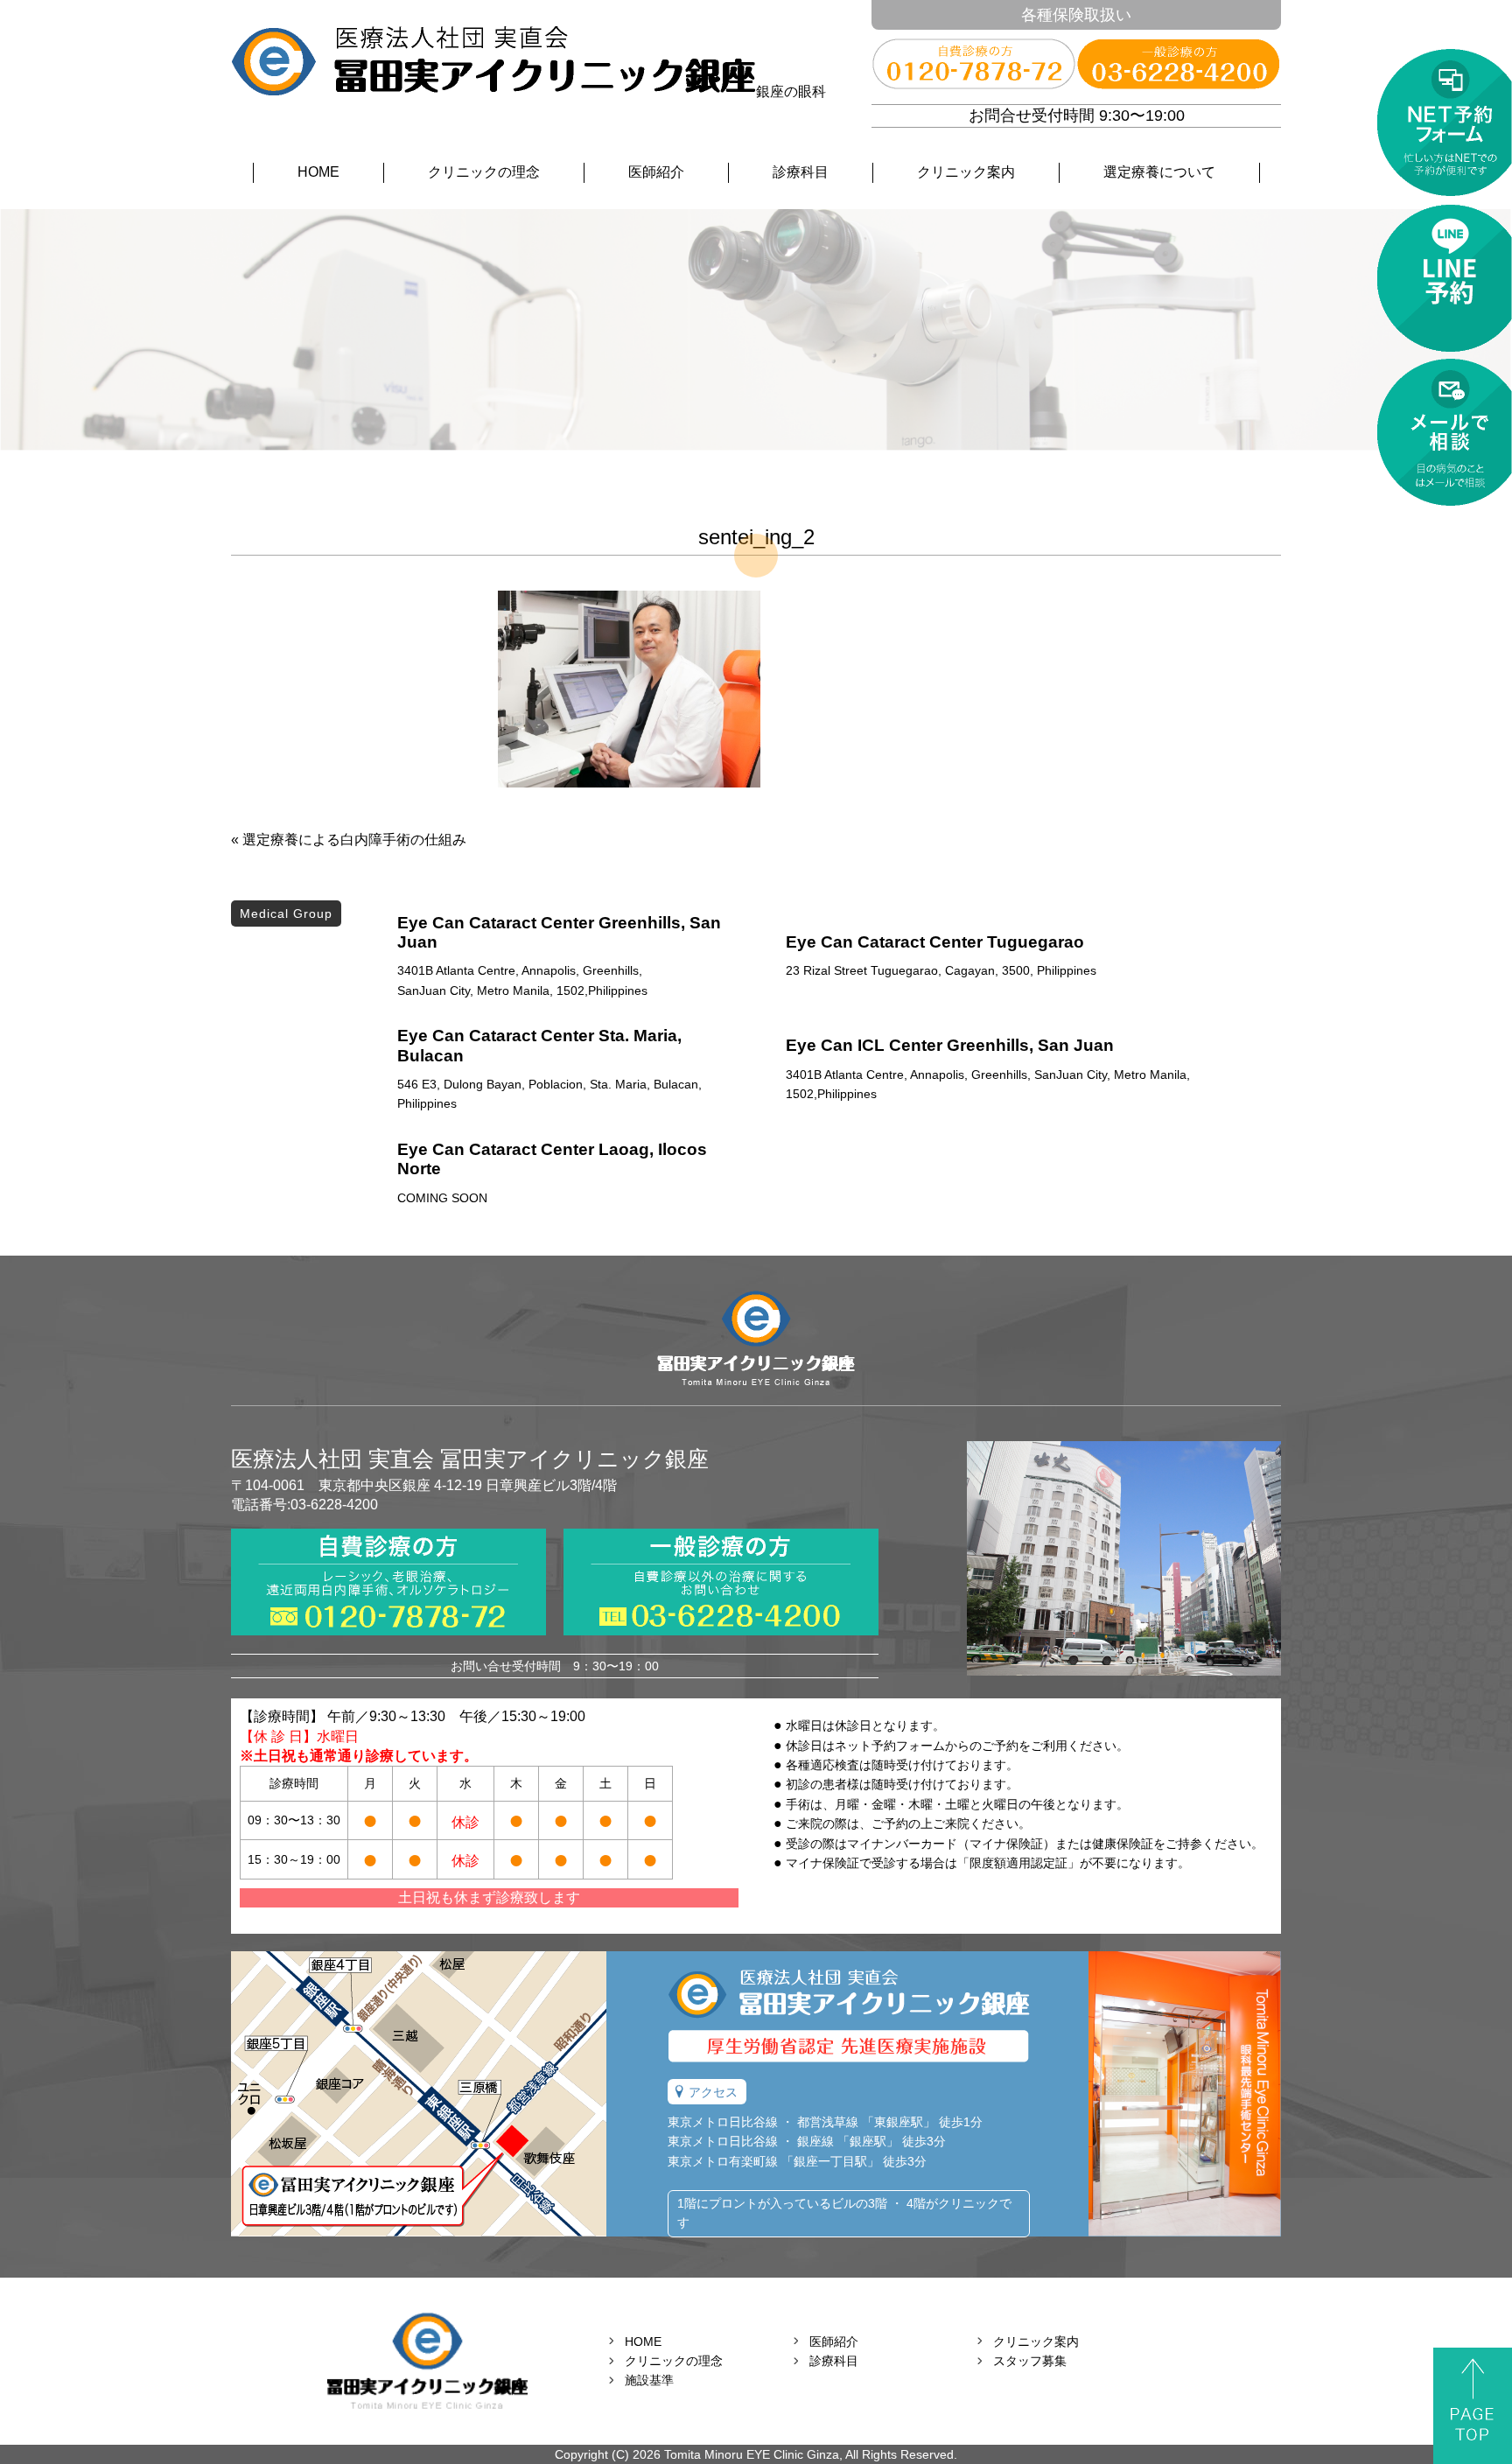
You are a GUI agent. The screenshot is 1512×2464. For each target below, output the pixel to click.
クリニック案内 (966, 172)
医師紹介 (656, 172)
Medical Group (286, 913)
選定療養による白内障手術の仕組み (354, 840)
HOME (318, 172)
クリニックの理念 (484, 172)
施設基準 (649, 2380)
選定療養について (1159, 172)
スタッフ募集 (1030, 2361)
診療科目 (801, 172)
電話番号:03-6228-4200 (304, 1505)
